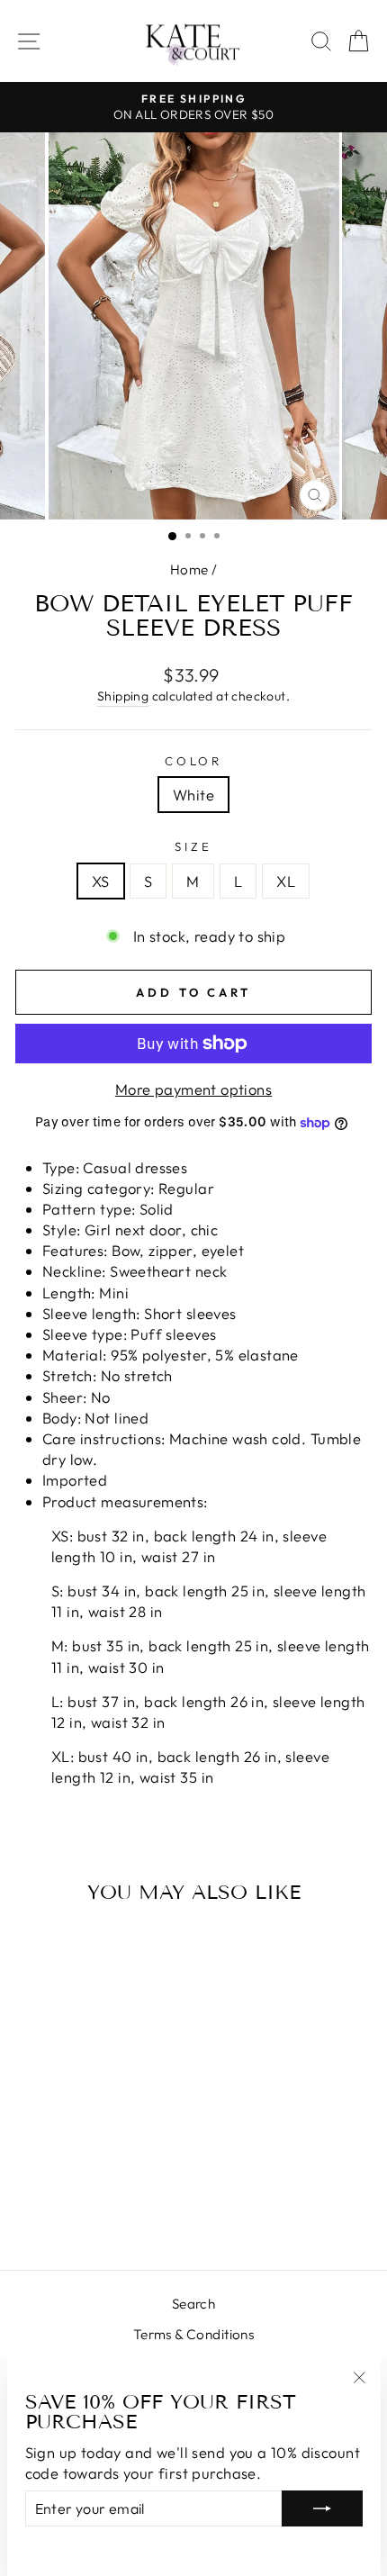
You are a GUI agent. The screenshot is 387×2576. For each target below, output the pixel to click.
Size (193, 846)
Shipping (123, 696)
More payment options (193, 1089)
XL (286, 881)
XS (101, 881)
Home (189, 569)
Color (194, 761)
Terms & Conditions (193, 2334)
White (193, 795)
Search (193, 2304)
